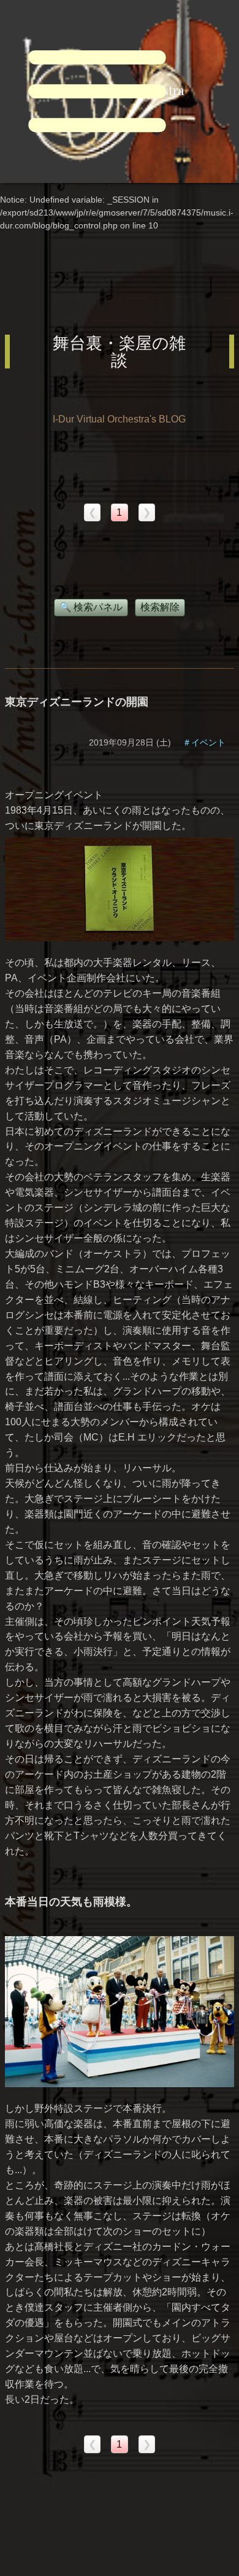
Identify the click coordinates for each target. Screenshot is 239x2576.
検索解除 (160, 607)
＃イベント (204, 742)
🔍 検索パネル (91, 607)
